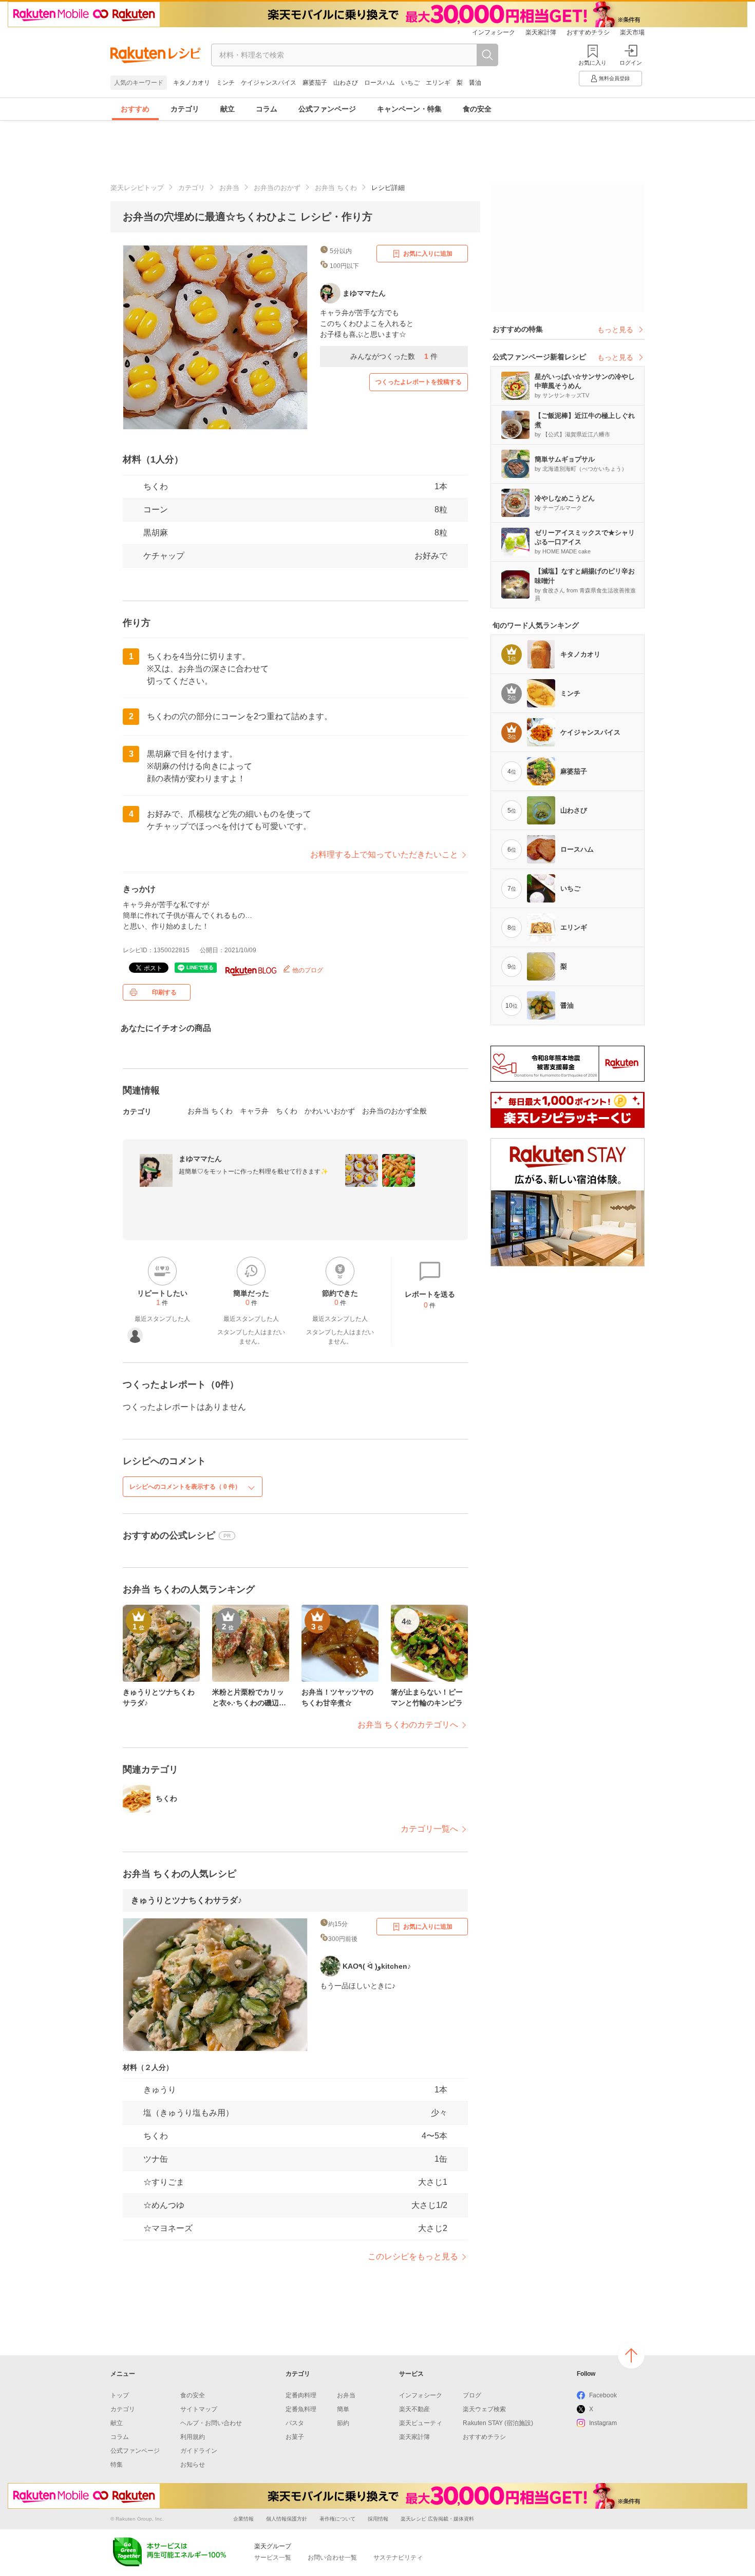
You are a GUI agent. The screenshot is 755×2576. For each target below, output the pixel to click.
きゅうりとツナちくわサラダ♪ (186, 1900)
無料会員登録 (614, 78)
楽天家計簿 (541, 32)
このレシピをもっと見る (413, 2256)
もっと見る (615, 330)
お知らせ (193, 2465)
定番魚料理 (301, 2409)
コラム (267, 109)
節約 (343, 2423)
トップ (120, 2395)
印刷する (164, 992)
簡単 (343, 2409)
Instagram (603, 2423)
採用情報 (378, 2519)
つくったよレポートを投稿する (419, 382)
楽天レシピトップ (137, 188)
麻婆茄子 (315, 83)
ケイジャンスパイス (269, 83)
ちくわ (156, 486)
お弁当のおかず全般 (394, 1111)
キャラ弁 (254, 1111)
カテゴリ (185, 109)
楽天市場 (632, 32)
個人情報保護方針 (287, 2519)
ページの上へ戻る (631, 2355)
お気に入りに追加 (428, 254)
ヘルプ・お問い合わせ (211, 2423)
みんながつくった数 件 (394, 356)
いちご (410, 83)
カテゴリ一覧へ (429, 1829)
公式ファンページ (327, 109)
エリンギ (438, 83)
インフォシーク (494, 32)
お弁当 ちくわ (336, 188)
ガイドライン (199, 2451)
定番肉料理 (301, 2395)
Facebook (603, 2395)
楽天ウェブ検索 (484, 2409)
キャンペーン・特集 (409, 109)
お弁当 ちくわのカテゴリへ (408, 1725)
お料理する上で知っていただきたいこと (384, 854)
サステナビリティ (398, 2558)
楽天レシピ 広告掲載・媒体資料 (437, 2519)
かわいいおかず (330, 1111)
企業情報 (243, 2519)
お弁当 (229, 188)
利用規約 (193, 2437)
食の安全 (477, 109)
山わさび (346, 83)
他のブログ (307, 970)
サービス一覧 (273, 2558)
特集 (117, 2465)
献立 (228, 109)
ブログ (472, 2395)
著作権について (337, 2519)
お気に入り (592, 63)
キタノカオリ (192, 83)
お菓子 (295, 2437)
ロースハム (380, 83)
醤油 (475, 83)
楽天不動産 (414, 2409)
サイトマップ (199, 2409)
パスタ (295, 2423)
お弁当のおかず (277, 188)
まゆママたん (200, 1159)
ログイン (631, 63)
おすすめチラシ (588, 32)
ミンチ (225, 83)
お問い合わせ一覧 (332, 2558)
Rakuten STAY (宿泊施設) (498, 2423)
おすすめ (135, 109)
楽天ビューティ (421, 2423)
